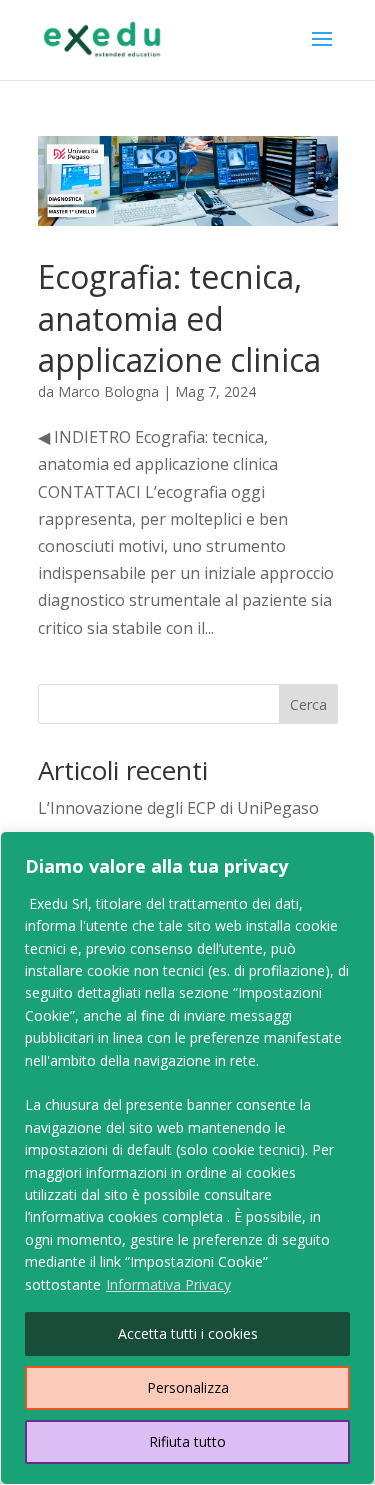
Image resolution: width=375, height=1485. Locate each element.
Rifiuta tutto (187, 1441)
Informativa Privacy (168, 1284)
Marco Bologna (108, 391)
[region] (187, 1158)
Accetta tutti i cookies (188, 1333)
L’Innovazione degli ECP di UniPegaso (178, 808)
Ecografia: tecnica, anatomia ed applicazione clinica (179, 318)
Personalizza (188, 1387)
